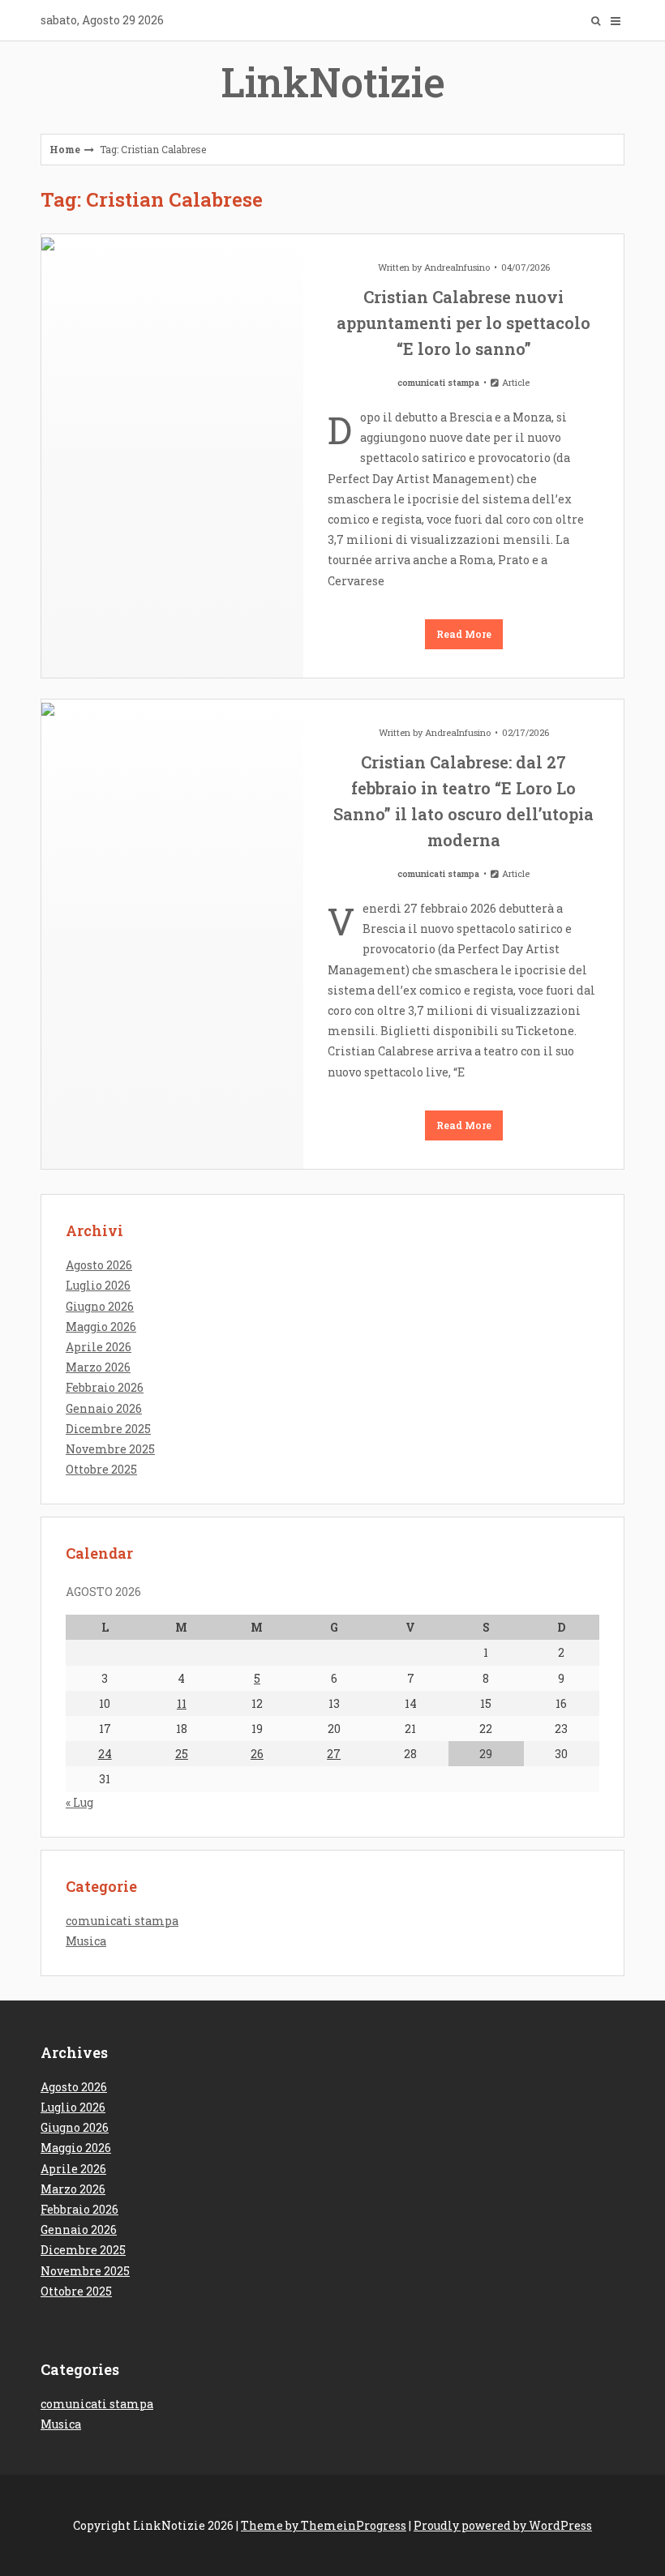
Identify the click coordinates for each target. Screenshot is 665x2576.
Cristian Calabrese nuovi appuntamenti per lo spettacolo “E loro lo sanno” (463, 323)
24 (105, 1754)
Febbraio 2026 (105, 1387)
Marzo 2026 (98, 1367)
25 (182, 1754)
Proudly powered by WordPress (503, 2525)
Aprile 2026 (99, 1347)
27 (334, 1754)
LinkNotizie (333, 82)
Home (65, 149)
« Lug (79, 1802)
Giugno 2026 (100, 1306)
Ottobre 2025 (101, 1469)
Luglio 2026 (98, 1285)
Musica (86, 1941)
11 (182, 1703)
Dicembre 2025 (108, 1429)
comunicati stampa (438, 382)
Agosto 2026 (99, 1265)
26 (257, 1754)
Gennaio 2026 (104, 1408)
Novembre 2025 (110, 1449)
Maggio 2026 (101, 1327)
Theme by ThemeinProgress (324, 2525)
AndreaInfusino (457, 267)
